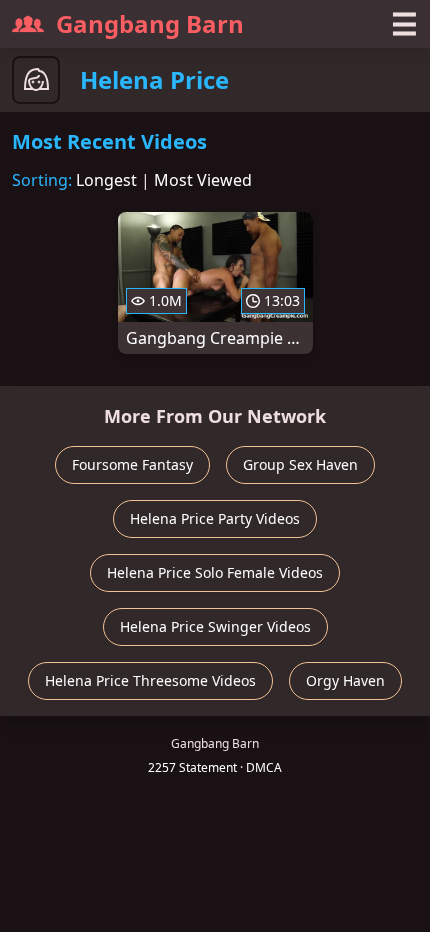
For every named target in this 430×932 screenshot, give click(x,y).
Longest (106, 180)
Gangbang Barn (150, 23)
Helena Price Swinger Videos (215, 626)
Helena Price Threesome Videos (150, 680)
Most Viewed (203, 180)
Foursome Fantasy (132, 464)
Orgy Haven (345, 680)
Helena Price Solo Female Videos (215, 572)
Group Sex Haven (300, 464)
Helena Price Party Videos (215, 518)
